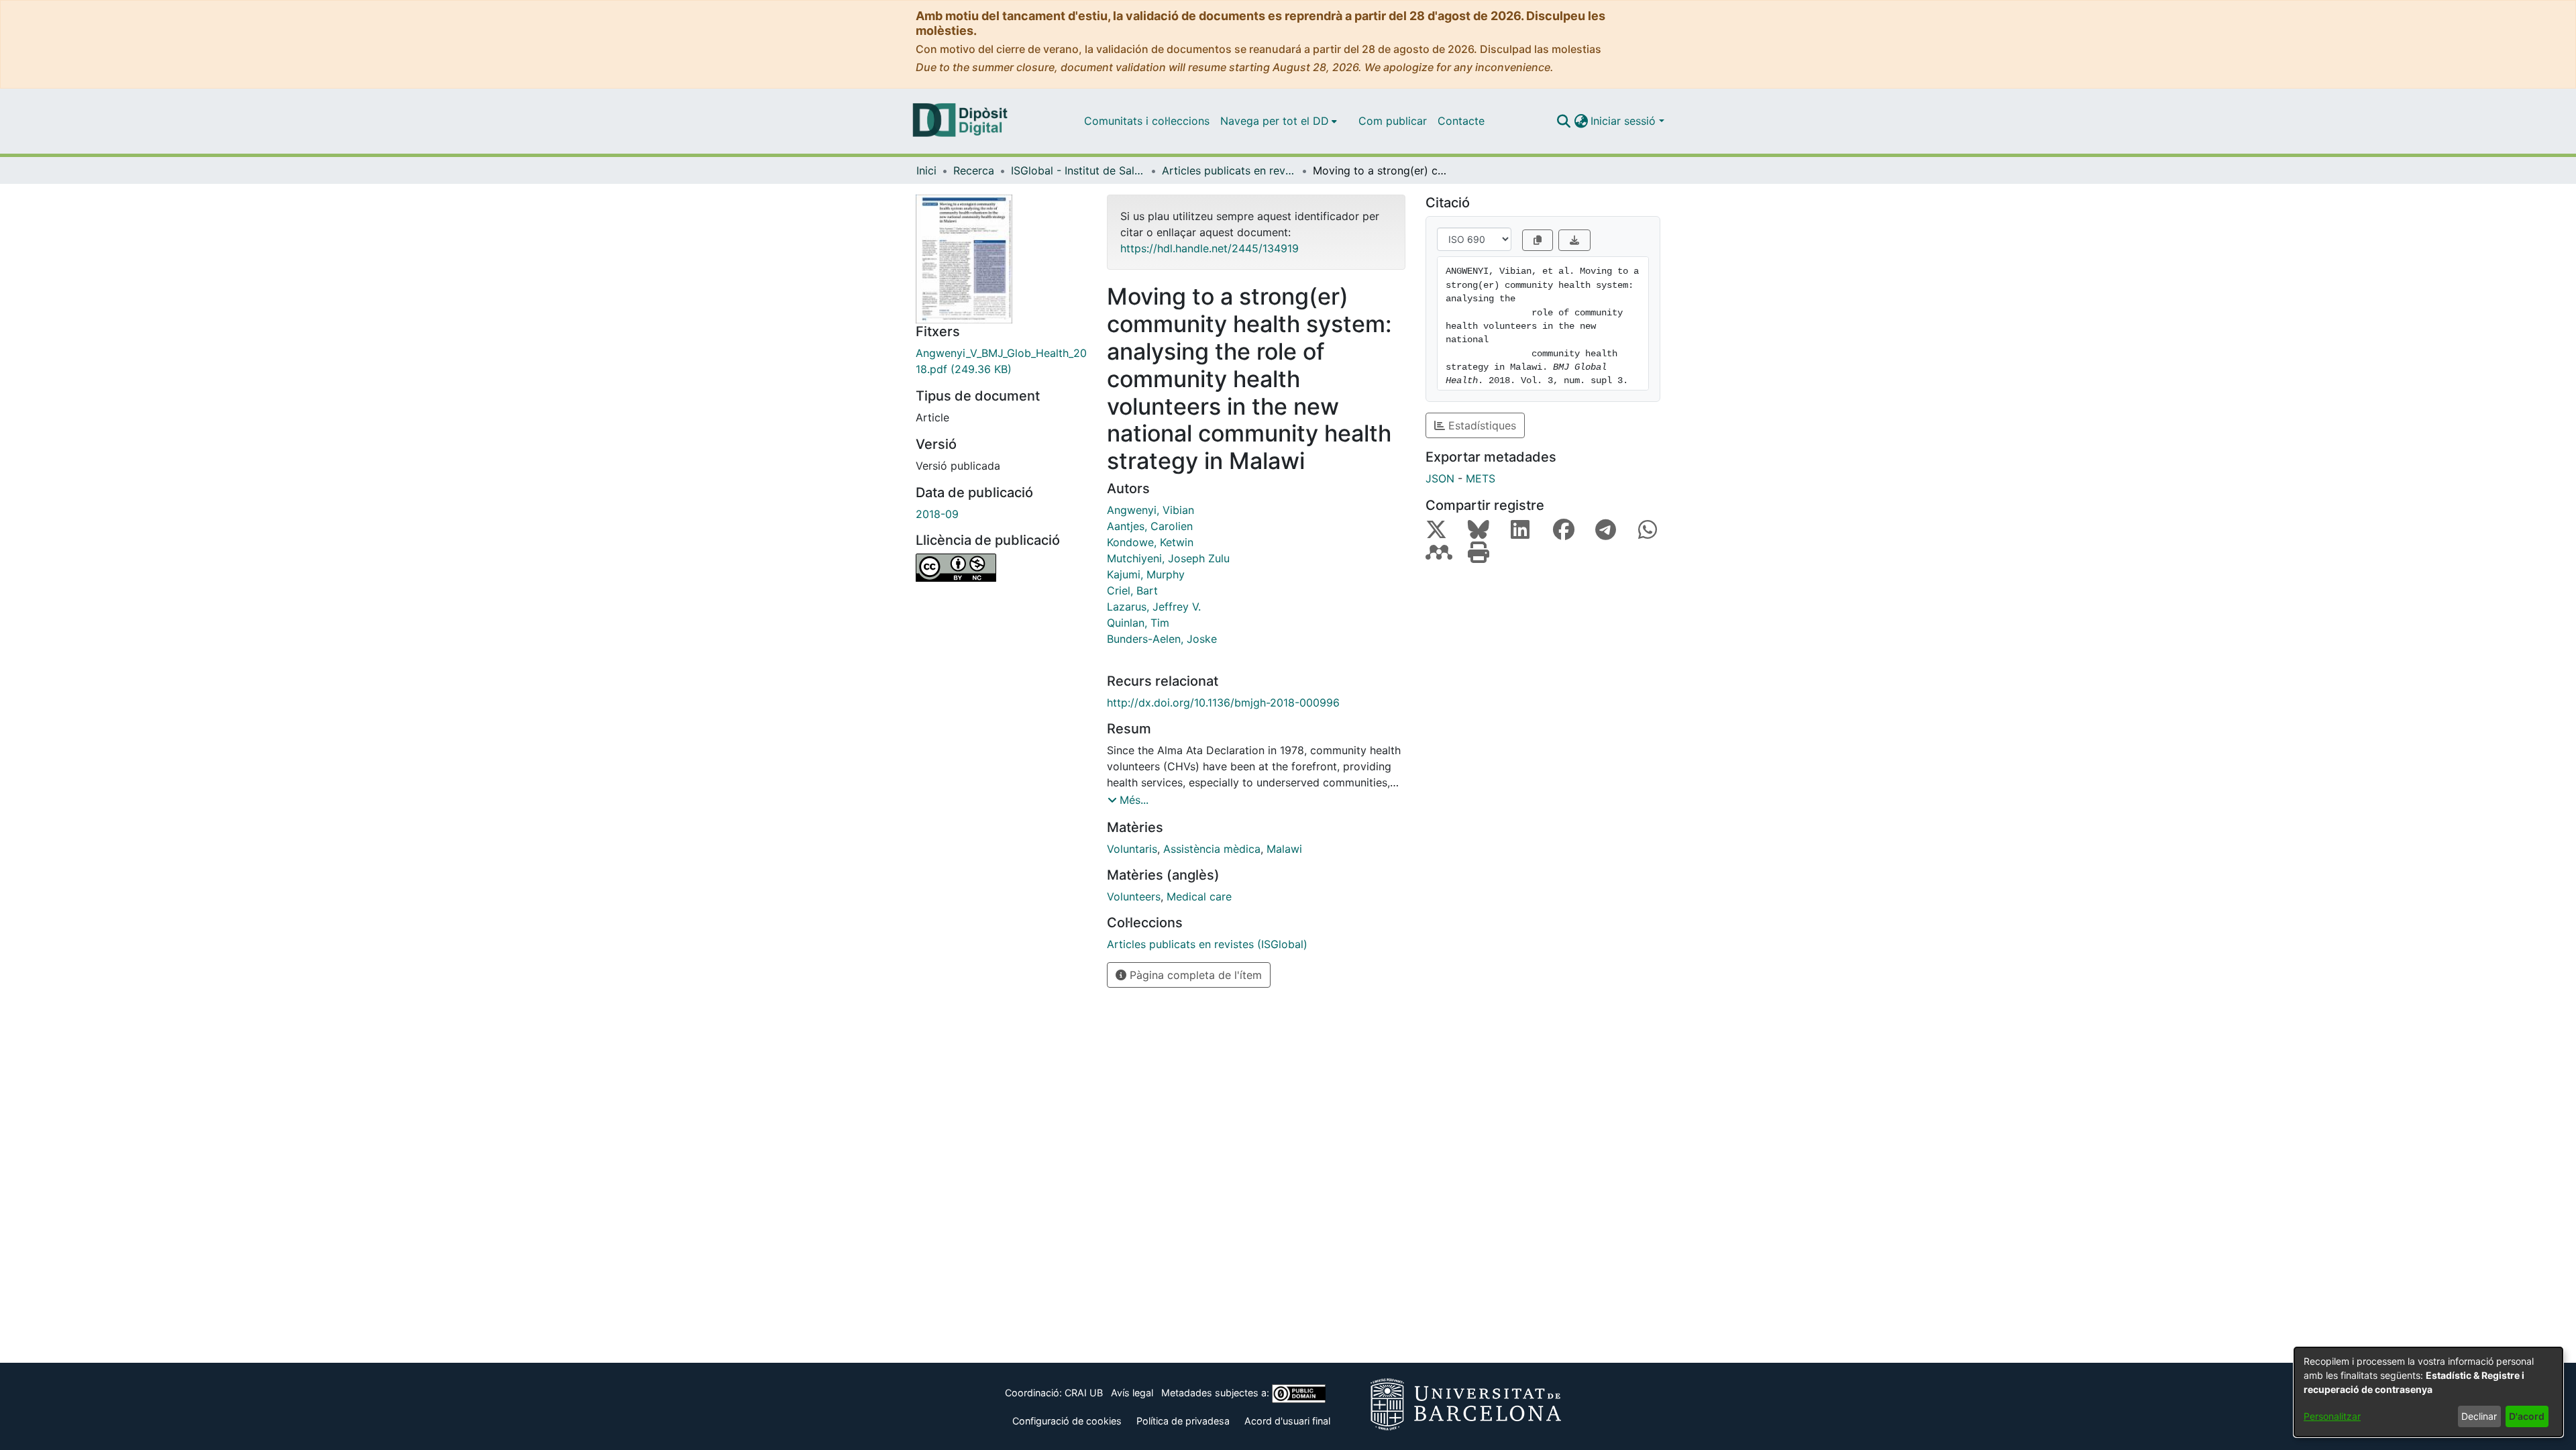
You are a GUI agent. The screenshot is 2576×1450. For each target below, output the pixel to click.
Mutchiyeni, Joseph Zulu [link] (1168, 558)
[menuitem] (1279, 121)
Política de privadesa (1183, 1421)
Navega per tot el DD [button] (1275, 121)
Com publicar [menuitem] (1393, 121)
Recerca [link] (974, 170)
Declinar (2479, 1416)
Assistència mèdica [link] (1212, 849)
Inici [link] (926, 170)
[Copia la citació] (1538, 240)
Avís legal (1132, 1393)
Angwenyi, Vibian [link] (1150, 510)
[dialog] (2428, 1392)
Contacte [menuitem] (1461, 121)
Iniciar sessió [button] (1625, 121)
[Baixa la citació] (1574, 240)
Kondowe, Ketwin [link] (1150, 542)
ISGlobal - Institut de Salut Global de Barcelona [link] (1078, 170)
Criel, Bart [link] (1132, 590)
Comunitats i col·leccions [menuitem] (1147, 121)
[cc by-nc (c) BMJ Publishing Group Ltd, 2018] (1001, 568)
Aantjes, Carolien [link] (1150, 526)
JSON (1440, 478)
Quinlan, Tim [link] (1138, 623)
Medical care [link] (1199, 896)
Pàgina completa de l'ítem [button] (1194, 975)
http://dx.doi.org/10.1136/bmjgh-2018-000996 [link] (1223, 703)
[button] (1563, 121)
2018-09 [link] (937, 514)
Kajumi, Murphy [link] (1146, 574)
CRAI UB (1084, 1393)
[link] (1001, 361)
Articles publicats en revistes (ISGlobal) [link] (1229, 170)
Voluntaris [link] (1132, 849)
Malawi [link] (1284, 849)
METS (1481, 478)
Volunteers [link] (1134, 896)
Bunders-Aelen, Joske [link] (1162, 639)
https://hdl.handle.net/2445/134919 (1210, 248)
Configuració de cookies (1067, 1421)
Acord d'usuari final (1287, 1421)
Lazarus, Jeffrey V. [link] (1154, 607)
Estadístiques (1481, 425)
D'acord (2527, 1416)
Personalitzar (2332, 1416)
